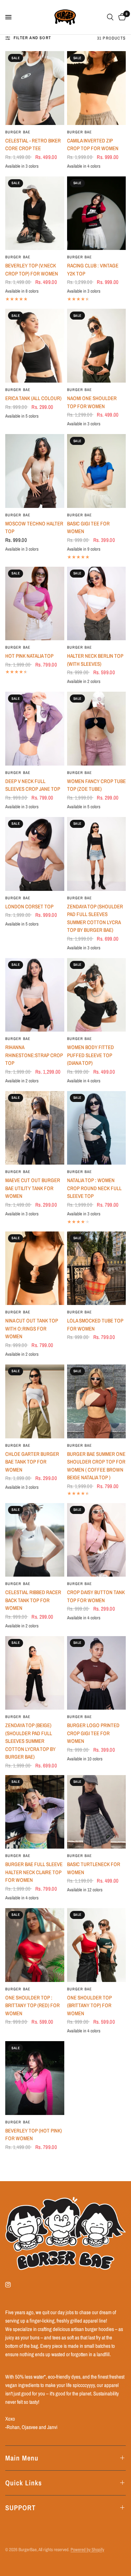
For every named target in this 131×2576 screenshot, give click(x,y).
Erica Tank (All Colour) (33, 398)
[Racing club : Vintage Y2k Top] (97, 213)
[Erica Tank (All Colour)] (35, 346)
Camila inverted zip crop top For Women (93, 145)
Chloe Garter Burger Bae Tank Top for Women (32, 1462)
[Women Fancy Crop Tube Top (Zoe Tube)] (97, 729)
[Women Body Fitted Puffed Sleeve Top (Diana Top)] (97, 995)
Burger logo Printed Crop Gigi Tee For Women (93, 1733)
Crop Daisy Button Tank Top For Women (96, 1596)
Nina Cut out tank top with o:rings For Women (32, 1328)
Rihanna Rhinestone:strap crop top (34, 1055)
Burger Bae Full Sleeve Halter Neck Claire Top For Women (34, 1872)
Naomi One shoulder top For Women (92, 402)
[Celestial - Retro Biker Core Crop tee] (35, 88)
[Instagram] (13, 2285)
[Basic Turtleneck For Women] (97, 1812)
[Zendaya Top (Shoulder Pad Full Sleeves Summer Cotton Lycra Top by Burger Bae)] (97, 854)
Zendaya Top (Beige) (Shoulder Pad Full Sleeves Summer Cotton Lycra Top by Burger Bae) (30, 1741)
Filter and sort (32, 38)
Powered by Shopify (87, 2550)
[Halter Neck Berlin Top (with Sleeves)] (97, 604)
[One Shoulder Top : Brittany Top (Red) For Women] (35, 1945)
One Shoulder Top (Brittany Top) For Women (89, 2005)
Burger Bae (18, 132)
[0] (121, 17)
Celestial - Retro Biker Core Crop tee (33, 145)
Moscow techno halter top (34, 528)
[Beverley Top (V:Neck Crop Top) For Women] (35, 213)
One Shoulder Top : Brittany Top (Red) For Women (32, 2005)
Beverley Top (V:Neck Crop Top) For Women (32, 270)
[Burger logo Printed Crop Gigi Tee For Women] (97, 1673)
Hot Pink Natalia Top (29, 656)
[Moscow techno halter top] (35, 471)
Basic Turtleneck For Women (94, 1868)
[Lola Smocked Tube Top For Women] (97, 1268)
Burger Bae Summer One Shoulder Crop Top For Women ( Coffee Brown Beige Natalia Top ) (96, 1466)
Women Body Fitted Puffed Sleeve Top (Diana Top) (90, 1055)
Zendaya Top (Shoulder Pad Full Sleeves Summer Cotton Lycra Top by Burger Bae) (95, 918)
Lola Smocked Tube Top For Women (95, 1325)
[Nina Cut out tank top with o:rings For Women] (35, 1268)
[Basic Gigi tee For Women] (97, 471)
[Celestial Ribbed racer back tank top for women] (35, 1540)
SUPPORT (20, 2508)
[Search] (110, 17)
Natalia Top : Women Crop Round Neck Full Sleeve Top (94, 1188)
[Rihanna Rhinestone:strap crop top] (35, 995)
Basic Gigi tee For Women (88, 528)
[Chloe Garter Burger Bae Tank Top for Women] (35, 1401)
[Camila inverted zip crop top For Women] (97, 88)
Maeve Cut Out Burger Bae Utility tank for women (33, 1188)
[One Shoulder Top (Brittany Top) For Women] (97, 1945)
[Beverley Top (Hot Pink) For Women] (35, 2078)
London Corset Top (29, 906)
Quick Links (24, 2483)
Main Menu (22, 2458)
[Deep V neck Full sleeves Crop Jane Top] (35, 729)
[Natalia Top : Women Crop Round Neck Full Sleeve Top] (97, 1128)
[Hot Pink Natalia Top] (35, 604)
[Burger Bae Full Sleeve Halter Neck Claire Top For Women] (35, 1812)
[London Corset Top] (35, 854)
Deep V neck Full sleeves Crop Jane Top (33, 785)
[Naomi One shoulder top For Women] (97, 346)
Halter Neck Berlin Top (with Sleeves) (95, 660)
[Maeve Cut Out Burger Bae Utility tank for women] (35, 1128)
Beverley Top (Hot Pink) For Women (34, 2135)
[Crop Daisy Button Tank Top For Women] (97, 1540)
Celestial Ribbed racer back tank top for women (33, 1600)
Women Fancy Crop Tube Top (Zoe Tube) (96, 785)
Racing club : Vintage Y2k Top (93, 270)
